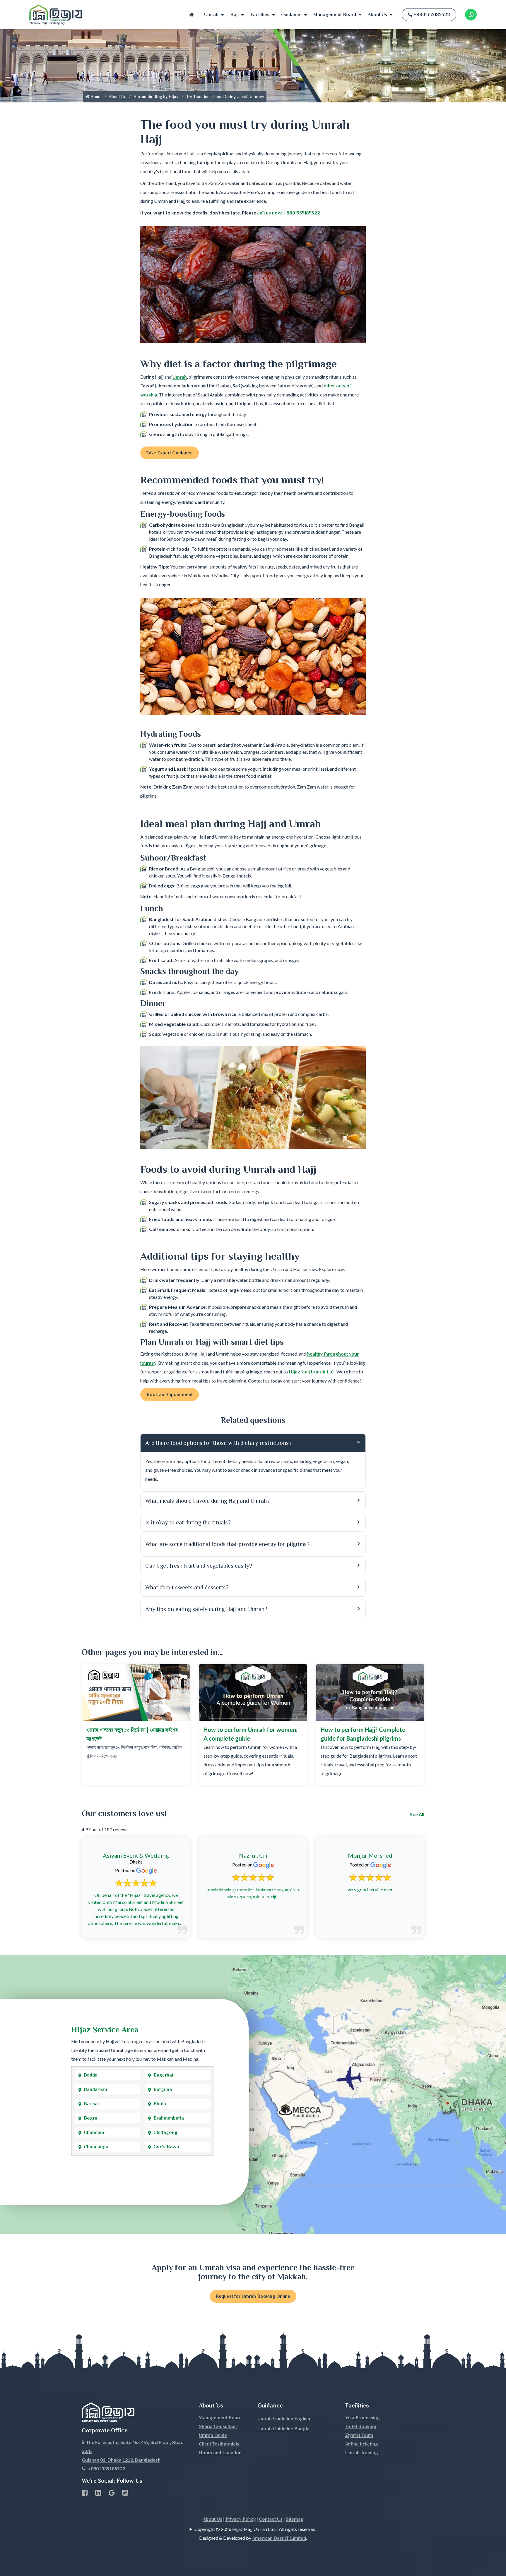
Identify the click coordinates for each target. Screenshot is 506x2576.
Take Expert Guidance (170, 453)
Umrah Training (362, 2453)
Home (192, 15)
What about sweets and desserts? (187, 1587)
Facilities (260, 15)
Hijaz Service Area (105, 2030)
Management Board (335, 15)
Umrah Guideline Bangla (283, 2429)
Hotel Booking (361, 2426)
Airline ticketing (362, 2444)
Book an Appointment (170, 1395)
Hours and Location (220, 2453)
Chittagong (165, 2132)
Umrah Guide (213, 2435)
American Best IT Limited (279, 2538)
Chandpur (94, 2132)
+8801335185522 (432, 15)
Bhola (160, 2104)
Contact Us (271, 2519)
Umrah (211, 15)
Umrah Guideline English (284, 2419)
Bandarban (95, 2089)
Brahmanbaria (169, 2118)
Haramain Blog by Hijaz (156, 97)
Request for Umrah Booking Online (253, 2296)
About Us (377, 15)
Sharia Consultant (218, 2426)
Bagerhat (163, 2075)
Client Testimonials (219, 2444)
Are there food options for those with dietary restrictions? (218, 1443)
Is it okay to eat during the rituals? (188, 1522)
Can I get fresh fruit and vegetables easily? (199, 1566)
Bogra (90, 2118)
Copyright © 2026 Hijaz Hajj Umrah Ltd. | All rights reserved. (255, 2529)
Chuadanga (96, 2147)
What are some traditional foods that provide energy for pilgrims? (227, 1544)
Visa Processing (363, 2418)
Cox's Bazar (166, 2147)
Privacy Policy (241, 2519)
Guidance (291, 15)
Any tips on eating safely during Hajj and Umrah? (206, 1609)
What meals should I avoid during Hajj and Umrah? (207, 1501)
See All (417, 1814)
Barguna (163, 2089)
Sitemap (295, 2519)
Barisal (91, 2104)
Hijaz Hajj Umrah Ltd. (312, 1372)
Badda (91, 2075)
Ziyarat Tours (359, 2435)
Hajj (234, 15)
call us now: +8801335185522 (289, 213)
